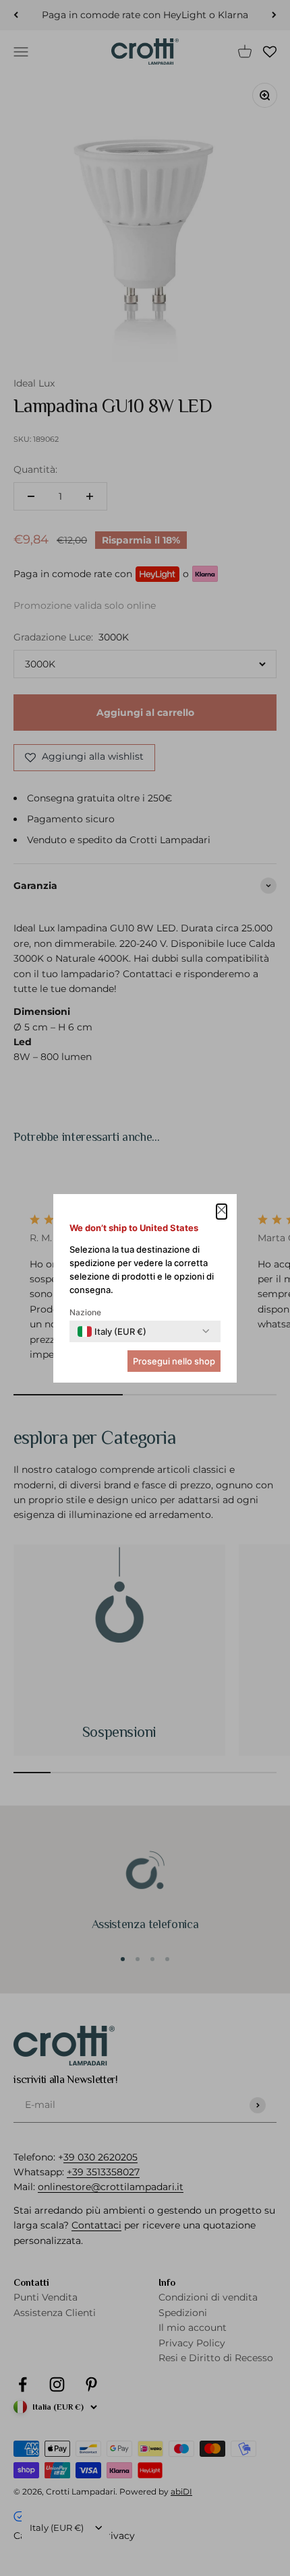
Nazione (85, 1312)
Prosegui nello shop (174, 1361)
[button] (222, 1212)
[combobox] (112, 1331)
